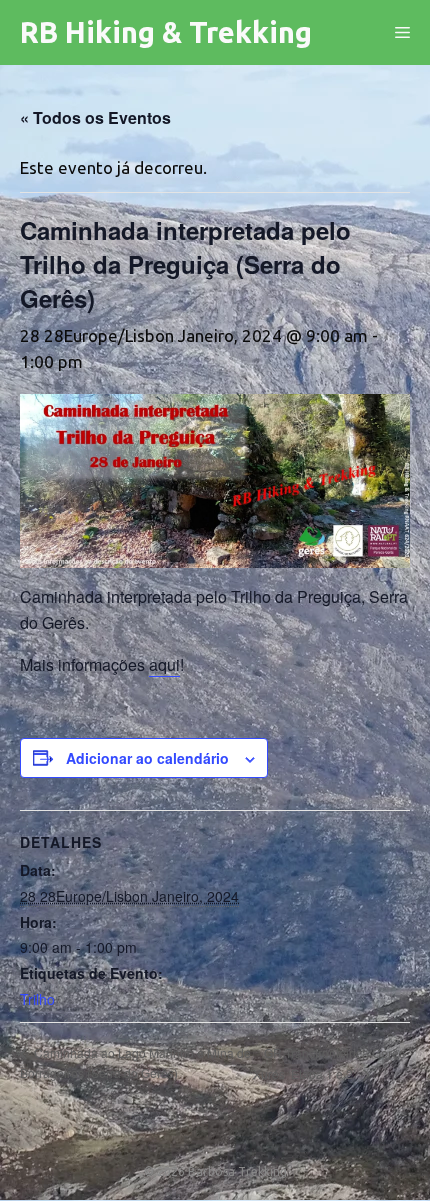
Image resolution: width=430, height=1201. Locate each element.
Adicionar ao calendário (147, 758)
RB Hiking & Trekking (166, 32)
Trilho (37, 999)
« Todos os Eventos (95, 117)
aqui (164, 664)
